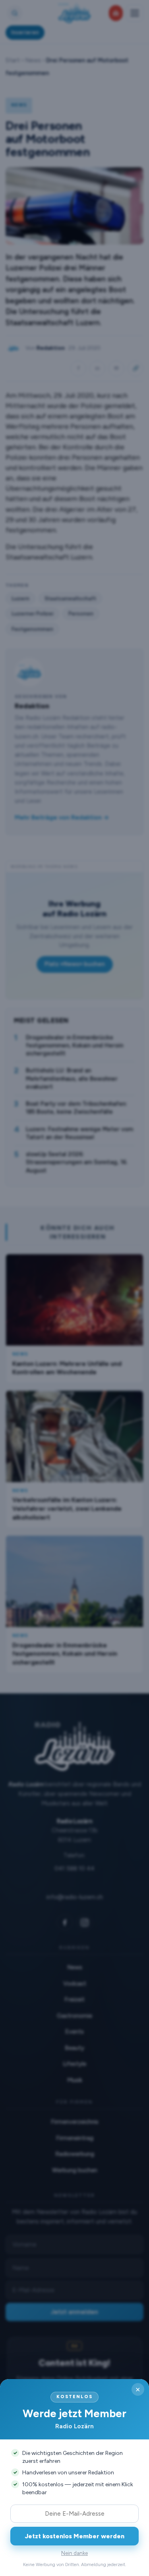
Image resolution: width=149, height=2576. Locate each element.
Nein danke (74, 2553)
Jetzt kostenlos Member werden (75, 2536)
